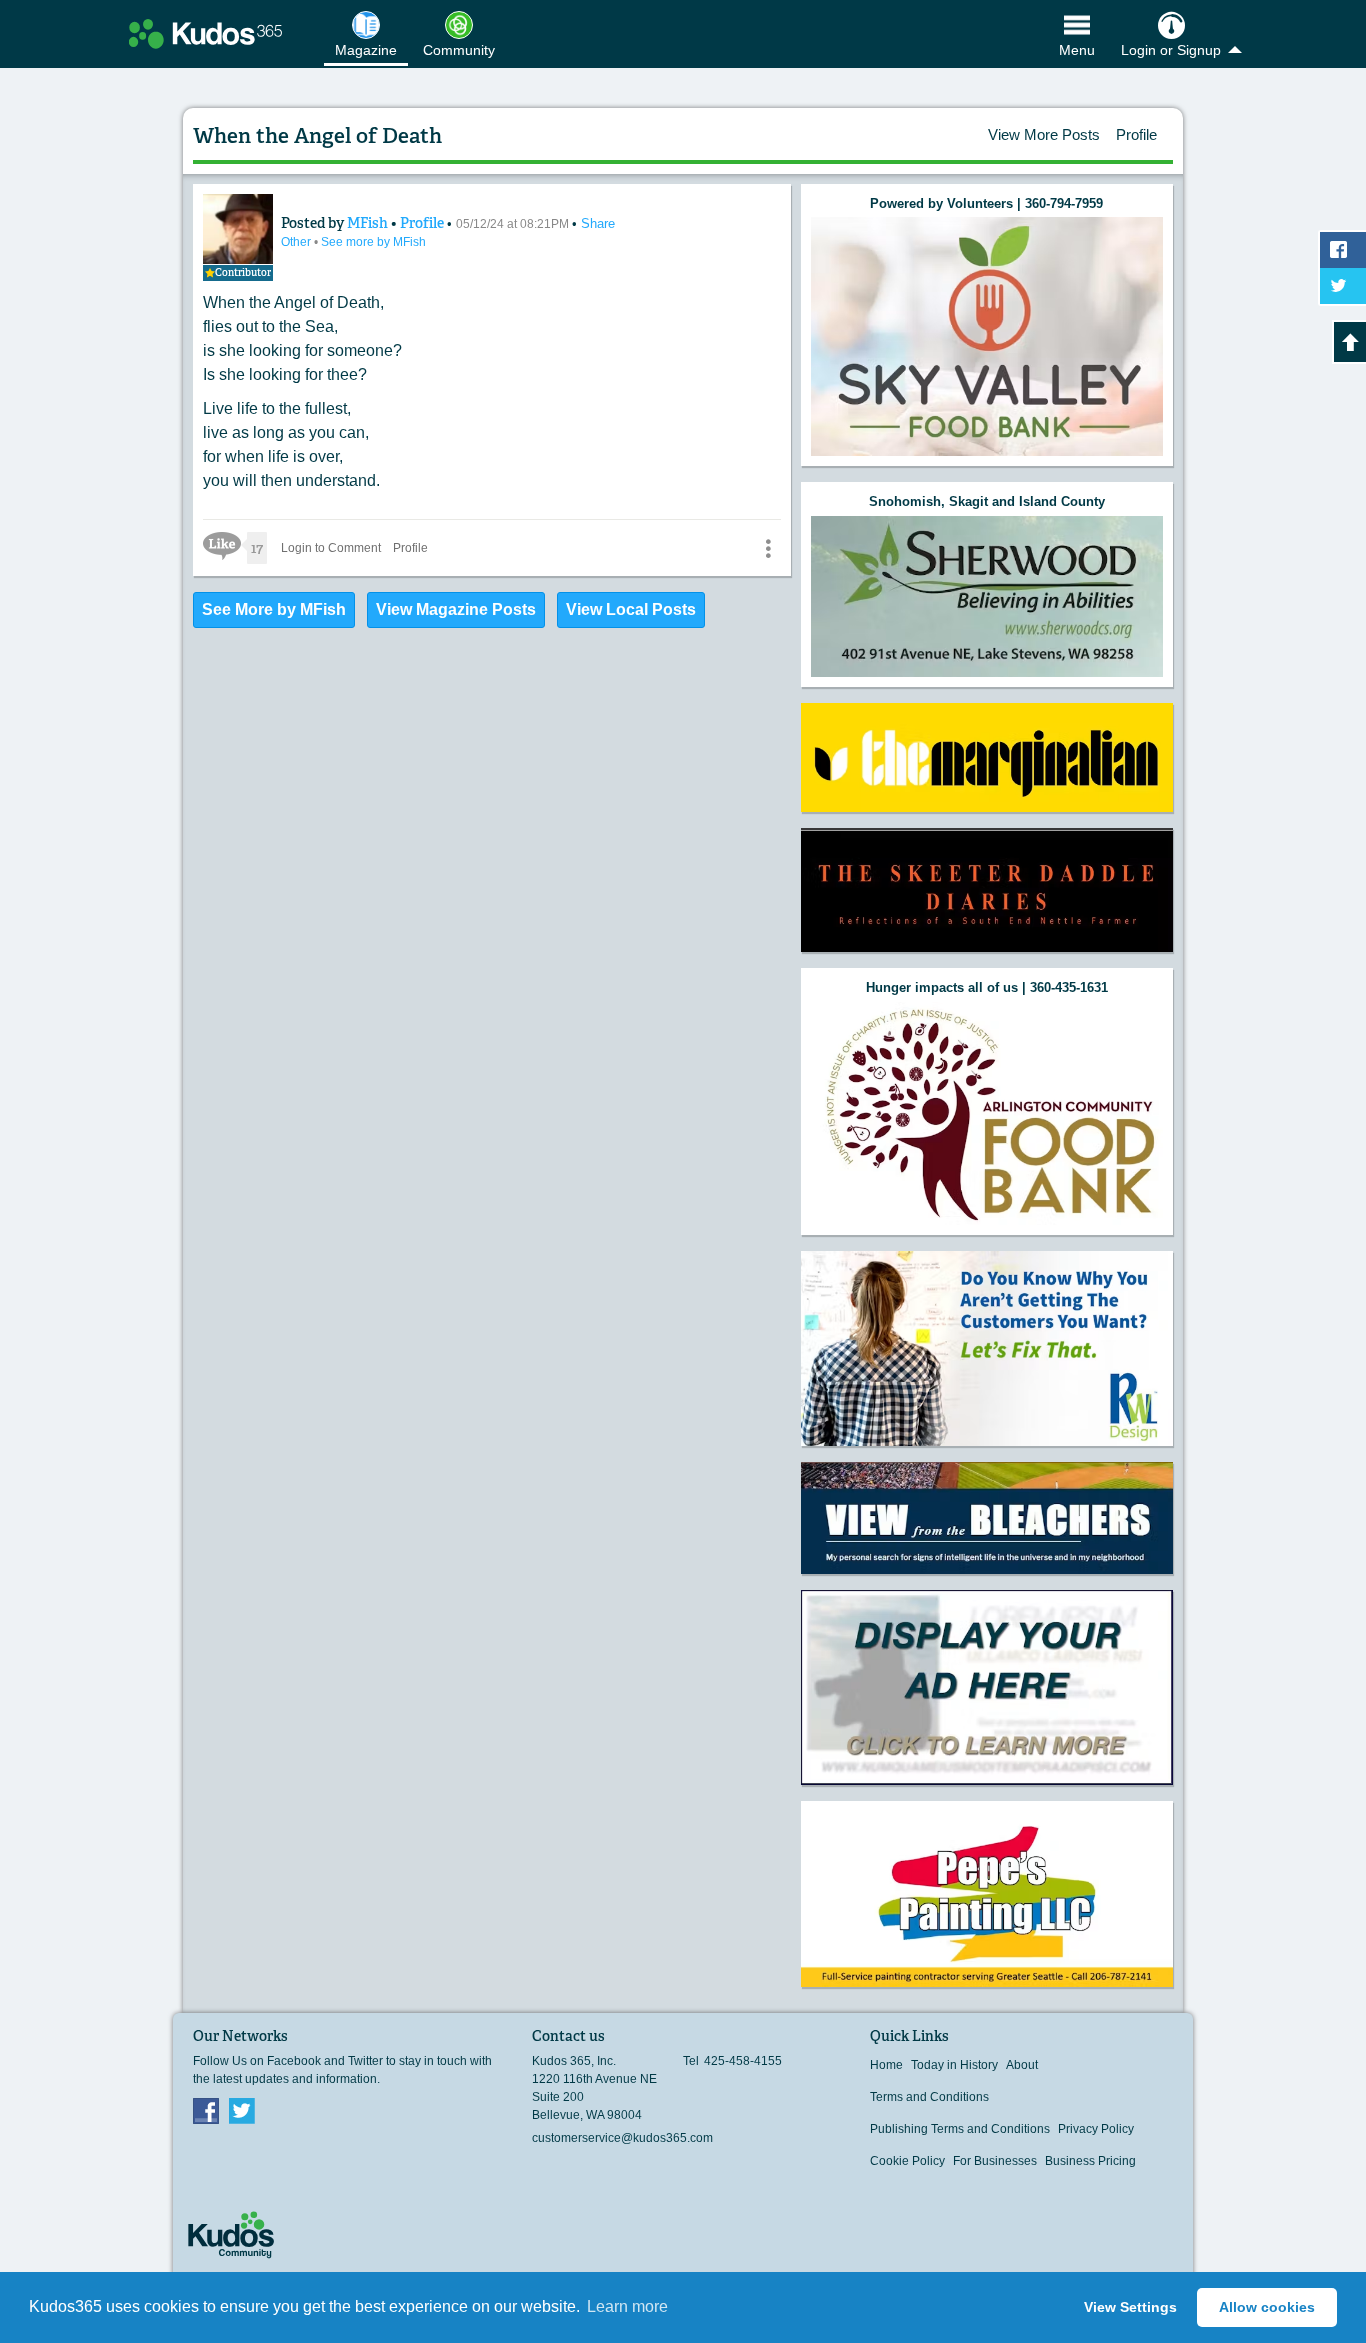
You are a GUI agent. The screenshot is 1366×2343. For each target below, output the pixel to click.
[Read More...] (987, 336)
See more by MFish (373, 242)
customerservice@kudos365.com (622, 2138)
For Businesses (995, 2161)
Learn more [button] (627, 2306)
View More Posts (1044, 134)
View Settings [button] (1130, 2307)
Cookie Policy (907, 2161)
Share (598, 223)
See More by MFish (274, 609)
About (1022, 2065)
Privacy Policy (1096, 2129)
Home (886, 2065)
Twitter (242, 2110)
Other (297, 242)
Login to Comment (331, 548)
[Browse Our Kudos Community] (205, 34)
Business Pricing (1090, 2161)
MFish (369, 223)
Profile (1136, 134)
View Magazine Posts (456, 609)
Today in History (954, 2065)
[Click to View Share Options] (768, 548)
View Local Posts (631, 609)
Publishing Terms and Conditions (960, 2129)
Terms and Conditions (929, 2097)
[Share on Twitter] (1343, 286)
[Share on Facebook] (1343, 250)
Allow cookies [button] (1267, 2307)
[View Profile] (238, 229)
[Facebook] (206, 2110)
